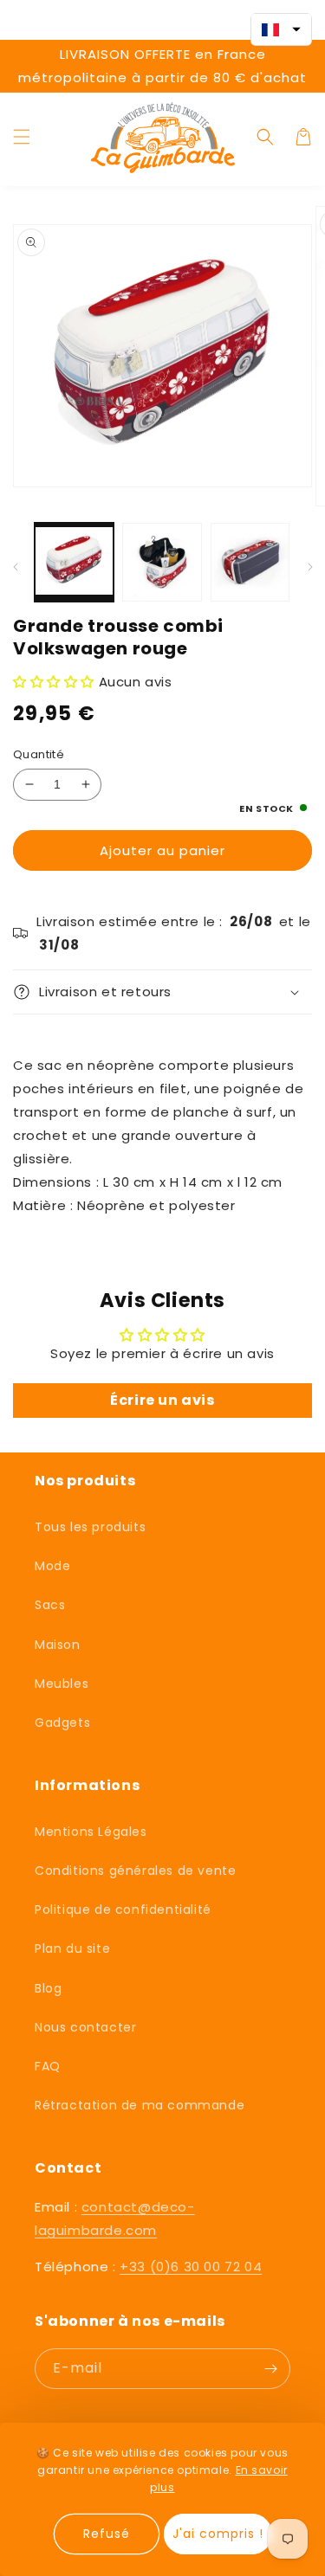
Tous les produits (90, 1527)
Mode (52, 1566)
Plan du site (72, 1948)
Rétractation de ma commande (140, 2105)
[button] (22, 137)
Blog (48, 1988)
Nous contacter (85, 2027)
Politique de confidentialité (123, 1909)
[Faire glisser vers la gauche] (15, 567)
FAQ (48, 2066)
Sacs (50, 1605)
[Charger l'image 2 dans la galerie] (162, 562)
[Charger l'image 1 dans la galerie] (74, 562)
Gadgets (62, 1723)
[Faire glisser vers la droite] (310, 567)
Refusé (107, 2534)
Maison (58, 1645)
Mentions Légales (91, 1832)
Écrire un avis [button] (162, 1400)
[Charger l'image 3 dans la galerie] (250, 562)
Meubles (62, 1684)
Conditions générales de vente (135, 1871)
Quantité (39, 754)
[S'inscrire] (270, 2369)
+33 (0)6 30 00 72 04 (191, 2267)
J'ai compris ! (218, 2534)
